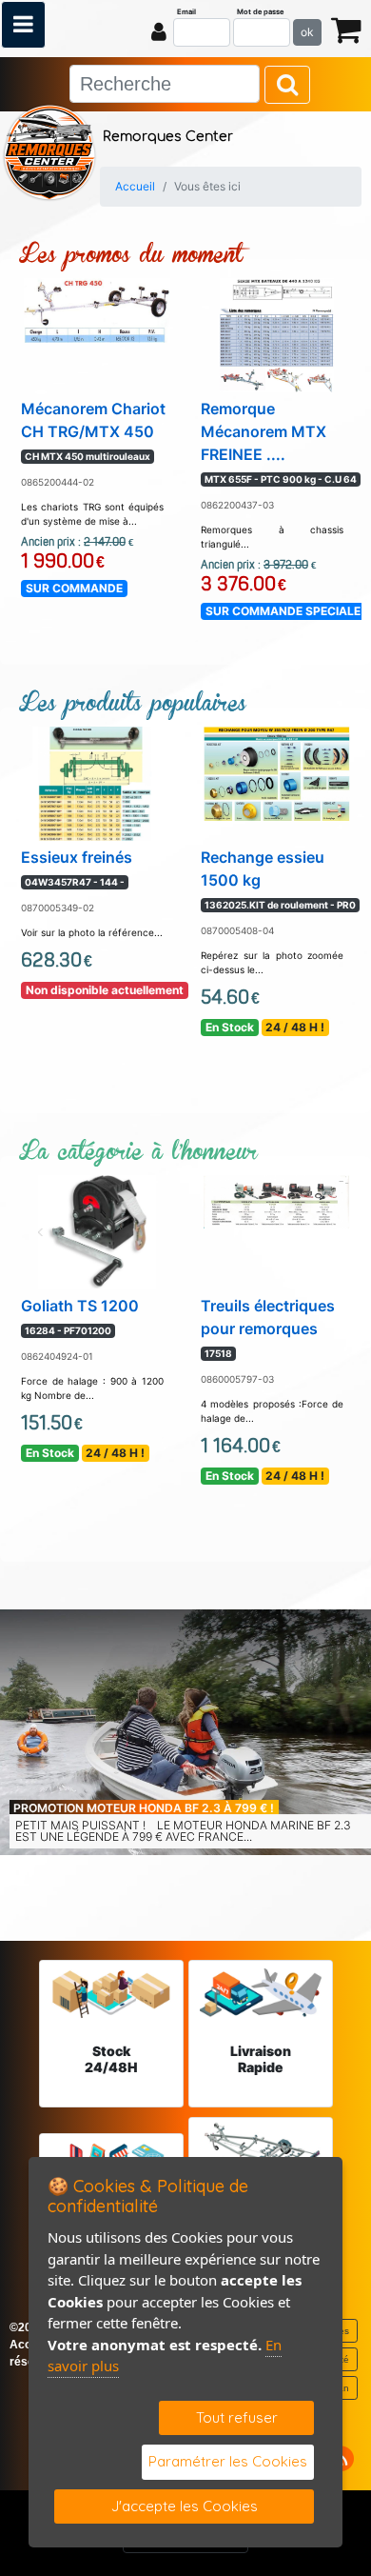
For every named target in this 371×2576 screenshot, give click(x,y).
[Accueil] (49, 150)
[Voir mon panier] (346, 29)
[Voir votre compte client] (159, 31)
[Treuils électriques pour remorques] (277, 1200)
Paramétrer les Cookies (228, 2461)
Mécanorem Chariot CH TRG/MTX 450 (93, 430)
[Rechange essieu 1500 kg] (277, 772)
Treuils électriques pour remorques (268, 1328)
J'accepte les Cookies (185, 2506)
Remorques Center (168, 137)
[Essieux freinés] (98, 782)
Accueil (135, 186)
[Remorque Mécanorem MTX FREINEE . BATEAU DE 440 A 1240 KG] (277, 333)
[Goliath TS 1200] (97, 1230)
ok (307, 32)
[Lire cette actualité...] (185, 1732)
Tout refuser (237, 2417)
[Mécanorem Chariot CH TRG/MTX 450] (97, 309)
